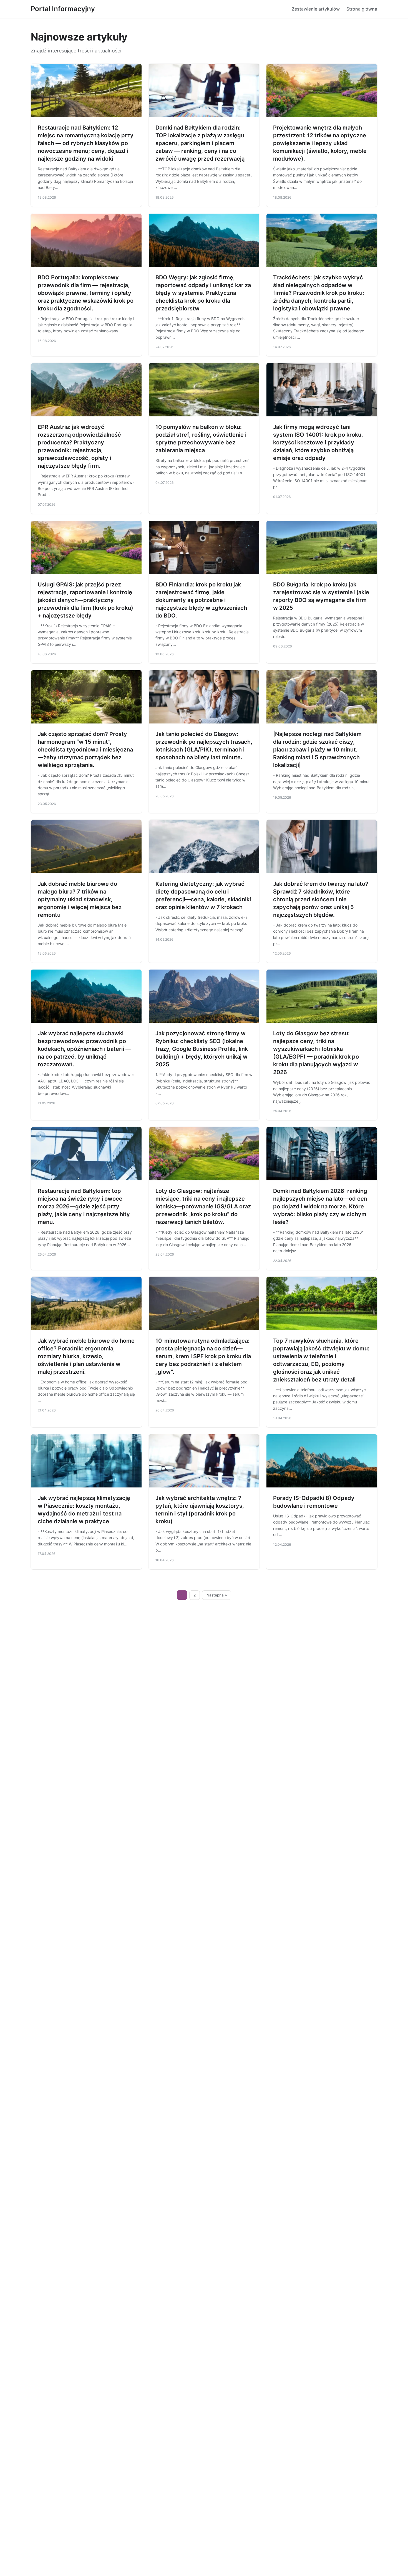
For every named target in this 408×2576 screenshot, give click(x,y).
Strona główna (362, 9)
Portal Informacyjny (63, 9)
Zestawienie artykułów (316, 9)
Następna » (217, 1595)
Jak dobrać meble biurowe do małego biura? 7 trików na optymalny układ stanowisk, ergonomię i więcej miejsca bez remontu (80, 899)
